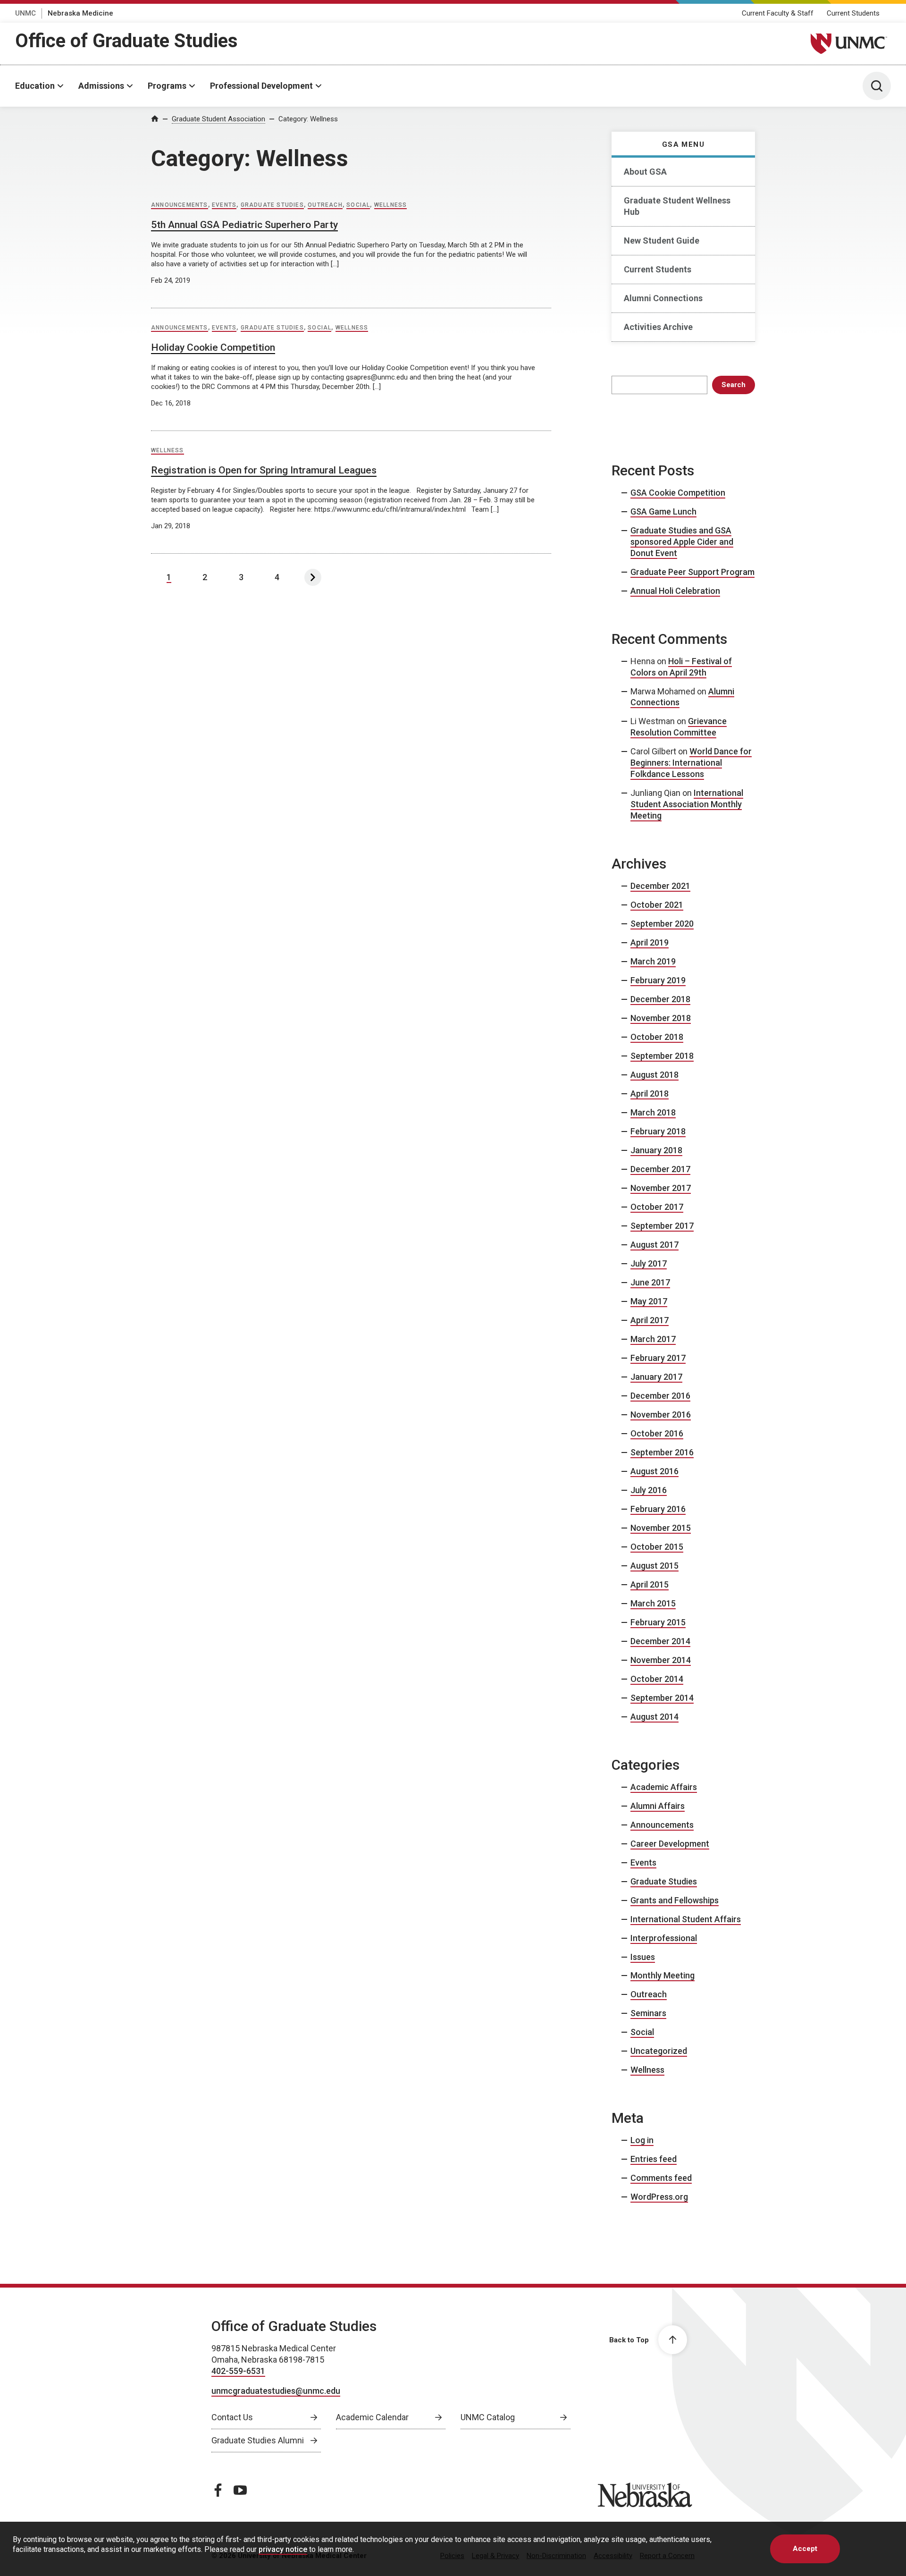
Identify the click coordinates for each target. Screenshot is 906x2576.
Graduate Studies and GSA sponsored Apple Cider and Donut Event (682, 542)
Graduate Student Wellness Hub (677, 206)
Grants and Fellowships (675, 1900)
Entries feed (654, 2159)
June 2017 (650, 1282)
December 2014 (660, 1641)
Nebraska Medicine (80, 13)
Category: (308, 119)
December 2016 (660, 1396)
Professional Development (261, 86)
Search (734, 385)
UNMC (25, 13)
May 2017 (649, 1301)
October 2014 (657, 1679)
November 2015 (661, 1528)
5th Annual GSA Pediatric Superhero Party (244, 225)
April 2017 (650, 1320)
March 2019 (653, 961)
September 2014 (662, 1698)
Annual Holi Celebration (675, 591)
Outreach (325, 205)
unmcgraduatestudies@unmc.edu (276, 2391)
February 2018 (658, 1131)
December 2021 (660, 886)
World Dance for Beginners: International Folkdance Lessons (691, 763)
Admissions (101, 86)
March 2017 (653, 1339)
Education (35, 86)
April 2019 (650, 942)
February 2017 (658, 1358)
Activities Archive (658, 327)
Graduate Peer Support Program (692, 572)
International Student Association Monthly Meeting (687, 804)
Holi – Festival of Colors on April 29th (681, 667)
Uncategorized (659, 2051)
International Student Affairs (686, 1919)
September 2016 (662, 1452)
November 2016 (661, 1415)
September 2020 (662, 924)
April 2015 (650, 1584)
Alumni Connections (663, 298)
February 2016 (658, 1509)
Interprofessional (664, 1938)
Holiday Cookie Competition (213, 347)
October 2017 (657, 1207)
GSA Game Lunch (663, 511)
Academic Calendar (372, 2417)
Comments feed (661, 2178)
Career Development (670, 1844)
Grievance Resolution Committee (679, 727)
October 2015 (657, 1547)
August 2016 (654, 1471)
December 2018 (660, 999)
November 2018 (661, 1018)
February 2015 (658, 1622)
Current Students (853, 13)
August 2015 (654, 1566)
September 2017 (662, 1226)
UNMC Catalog (488, 2417)
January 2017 (656, 1377)
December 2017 (660, 1169)
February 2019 (658, 980)
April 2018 (650, 1094)
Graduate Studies (272, 205)
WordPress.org (659, 2197)
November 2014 (661, 1660)
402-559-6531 (238, 2371)
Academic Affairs (664, 1787)
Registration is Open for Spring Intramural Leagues (264, 470)
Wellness (391, 205)
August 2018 (654, 1075)
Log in (642, 2140)
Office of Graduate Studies (126, 41)
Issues (643, 1957)
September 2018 (662, 1056)
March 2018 (653, 1112)
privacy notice (283, 2549)
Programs (167, 86)
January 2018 (656, 1150)
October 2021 (657, 905)
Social (358, 205)
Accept (805, 2549)
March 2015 (653, 1603)
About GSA (645, 172)
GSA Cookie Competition (678, 493)
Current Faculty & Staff (778, 13)
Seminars (648, 2013)
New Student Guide (662, 241)
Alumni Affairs (658, 1806)
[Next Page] (313, 577)
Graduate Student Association (218, 119)
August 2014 (654, 1717)
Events (224, 205)
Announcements (180, 205)
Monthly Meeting (663, 1975)
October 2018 (657, 1037)
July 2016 (649, 1490)
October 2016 (657, 1433)
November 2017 (661, 1188)
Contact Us (232, 2417)
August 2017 (654, 1245)
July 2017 (649, 1263)
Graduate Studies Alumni (258, 2440)
